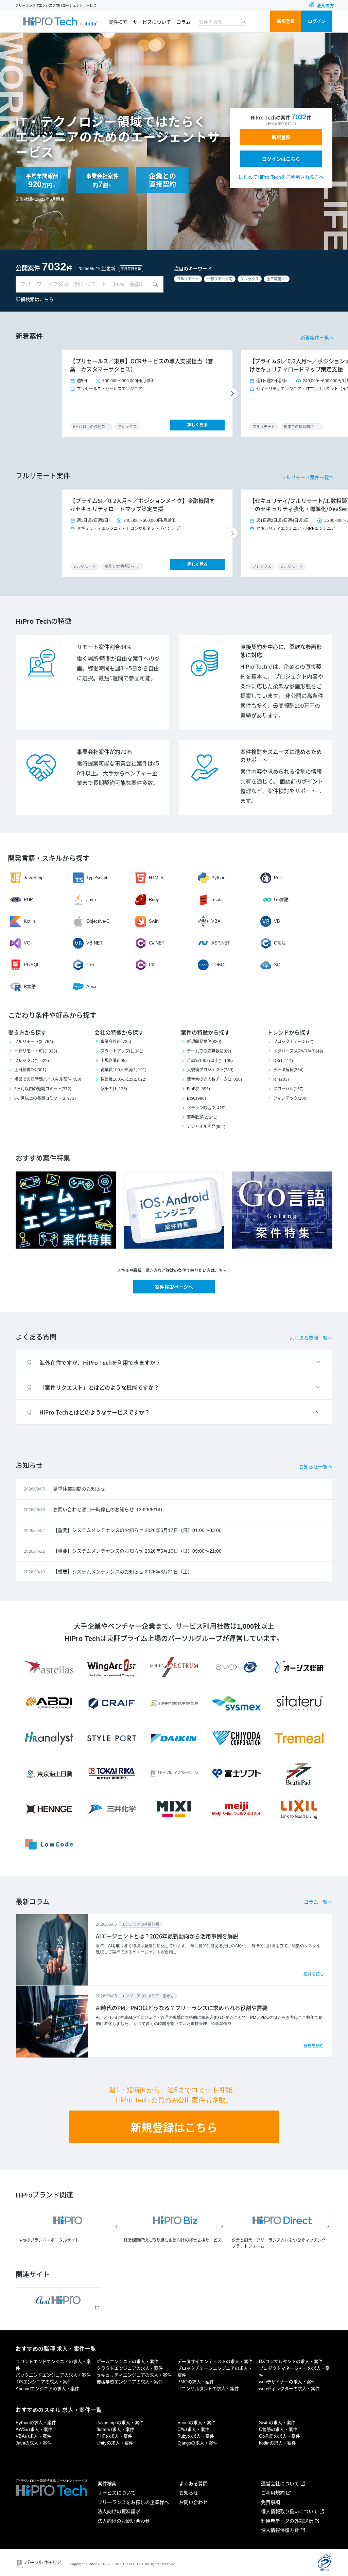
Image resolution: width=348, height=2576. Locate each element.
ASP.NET (221, 943)
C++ (91, 965)
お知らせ (189, 2493)
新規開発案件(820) (204, 1042)
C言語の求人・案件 (278, 2429)
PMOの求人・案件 (196, 2382)
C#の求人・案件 (193, 2429)
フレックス (250, 279)
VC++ (30, 943)
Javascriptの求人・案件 (120, 2423)
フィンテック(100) (290, 1098)
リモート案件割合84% (104, 647)
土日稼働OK (277, 279)
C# (152, 965)
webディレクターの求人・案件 (289, 2389)
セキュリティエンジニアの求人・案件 (134, 2375)
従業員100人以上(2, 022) (124, 1079)
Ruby (154, 899)
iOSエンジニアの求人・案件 (44, 2382)
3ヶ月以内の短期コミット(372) (43, 1089)
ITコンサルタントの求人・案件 (208, 2389)
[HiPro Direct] (282, 2220)
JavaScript (34, 878)
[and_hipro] (58, 2300)
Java (91, 899)
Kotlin (29, 921)
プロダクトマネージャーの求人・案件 (294, 2372)
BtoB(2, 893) (198, 1089)
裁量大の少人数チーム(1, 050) (214, 1079)
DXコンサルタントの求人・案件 (291, 2361)
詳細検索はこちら (35, 299)
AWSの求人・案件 (34, 2429)
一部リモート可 (220, 279)
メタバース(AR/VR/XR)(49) (298, 1051)
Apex (91, 986)
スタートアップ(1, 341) (122, 1051)
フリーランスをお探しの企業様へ (133, 2502)
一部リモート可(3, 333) (36, 1051)
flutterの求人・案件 (115, 2429)
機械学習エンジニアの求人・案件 (130, 2382)
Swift (154, 921)
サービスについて (152, 22)
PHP (28, 899)
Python (218, 878)
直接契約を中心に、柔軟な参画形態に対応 (281, 651)
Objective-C (98, 921)
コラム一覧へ (318, 1902)
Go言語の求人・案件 (280, 2436)
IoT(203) (281, 1079)
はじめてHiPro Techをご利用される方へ (281, 177)
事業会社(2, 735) (116, 1042)
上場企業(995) (114, 1061)
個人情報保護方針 (280, 2530)
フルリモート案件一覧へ (308, 477)
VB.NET (94, 943)
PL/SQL (32, 965)
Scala (217, 899)
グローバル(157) (288, 1089)
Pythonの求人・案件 (36, 2423)
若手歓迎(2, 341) (202, 1117)
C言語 (280, 943)
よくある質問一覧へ (311, 1338)
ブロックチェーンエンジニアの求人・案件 (215, 2372)
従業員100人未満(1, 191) (124, 1070)
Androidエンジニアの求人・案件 (47, 2389)
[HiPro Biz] (175, 2220)
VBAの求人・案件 (33, 2436)
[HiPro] (68, 2220)
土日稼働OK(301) (30, 1070)
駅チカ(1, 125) (114, 1089)
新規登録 (286, 21)
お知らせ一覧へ (316, 1467)
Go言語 (281, 899)
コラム (184, 22)
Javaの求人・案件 (34, 2443)
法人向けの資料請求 (119, 2511)
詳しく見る (197, 425)
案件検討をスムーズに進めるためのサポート (281, 756)
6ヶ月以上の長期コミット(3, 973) (45, 1098)
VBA (216, 921)
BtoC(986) (196, 1098)
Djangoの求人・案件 (197, 2443)
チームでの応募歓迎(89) (209, 1051)
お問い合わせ (193, 2502)
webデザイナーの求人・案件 (287, 2382)
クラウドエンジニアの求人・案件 (130, 2368)
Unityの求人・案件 (115, 2443)
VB (277, 921)
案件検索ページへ (174, 1287)
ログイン (317, 21)
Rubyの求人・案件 (196, 2436)
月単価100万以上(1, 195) (210, 1061)
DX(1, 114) (283, 1061)
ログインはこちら (281, 159)
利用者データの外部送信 (287, 2521)
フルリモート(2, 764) (34, 1042)
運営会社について (280, 2484)
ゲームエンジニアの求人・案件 (127, 2361)
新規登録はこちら (174, 2128)
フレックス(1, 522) (32, 1061)
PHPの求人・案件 (114, 2436)
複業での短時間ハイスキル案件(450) (48, 1079)
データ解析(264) (288, 1070)
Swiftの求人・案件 (277, 2423)
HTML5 (156, 878)
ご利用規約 (273, 2493)
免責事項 (271, 2502)
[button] (233, 393)
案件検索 (118, 22)
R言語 (30, 986)
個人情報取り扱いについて (290, 2511)
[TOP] (60, 21)
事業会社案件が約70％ (104, 752)
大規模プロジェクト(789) (210, 1070)
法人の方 (325, 6)
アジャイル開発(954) (206, 1127)
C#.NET (157, 943)
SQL (278, 965)
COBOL (219, 965)
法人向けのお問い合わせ (124, 2521)
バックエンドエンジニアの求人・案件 (53, 2375)
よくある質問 (193, 2484)
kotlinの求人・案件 (277, 2443)
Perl (278, 878)
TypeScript (97, 878)
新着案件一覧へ (317, 338)
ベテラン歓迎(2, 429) (206, 1108)
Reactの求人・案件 (196, 2423)
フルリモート (188, 279)
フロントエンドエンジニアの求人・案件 (53, 2365)
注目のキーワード (193, 269)
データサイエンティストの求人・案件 (215, 2361)
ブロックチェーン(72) (293, 1042)
